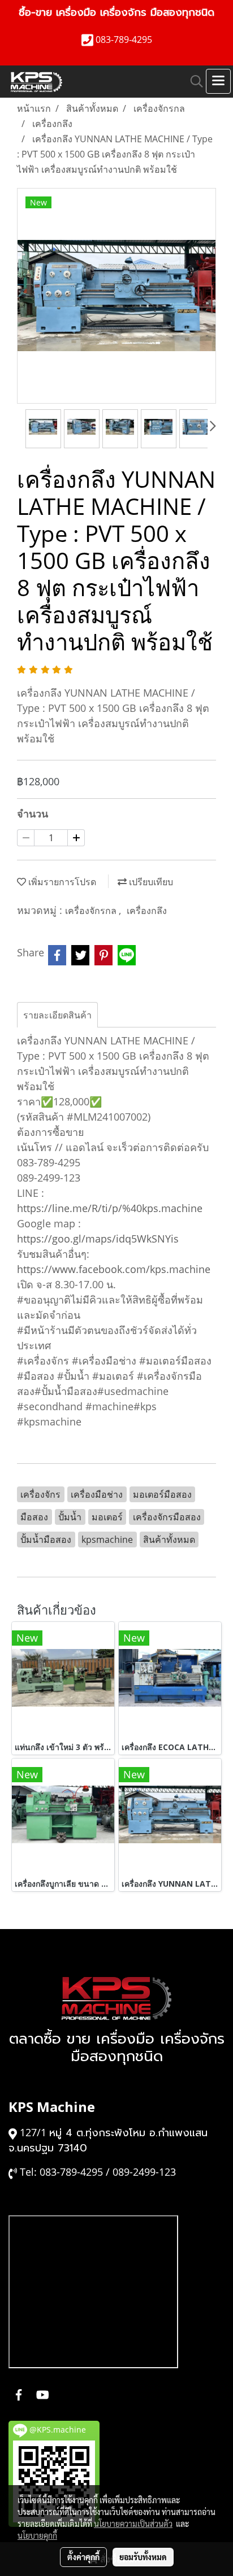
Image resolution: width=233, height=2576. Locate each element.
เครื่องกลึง (147, 911)
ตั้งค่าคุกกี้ (83, 2557)
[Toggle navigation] (218, 81)
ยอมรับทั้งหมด (143, 2557)
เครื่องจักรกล (92, 911)
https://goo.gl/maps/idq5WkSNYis (98, 1239)
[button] (193, 81)
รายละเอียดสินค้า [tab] (57, 1015)
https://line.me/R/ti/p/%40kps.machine (110, 1208)
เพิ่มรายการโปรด (61, 882)
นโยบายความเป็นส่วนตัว (133, 2523)
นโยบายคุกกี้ (37, 2535)
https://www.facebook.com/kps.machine (114, 1269)
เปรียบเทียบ (150, 882)
